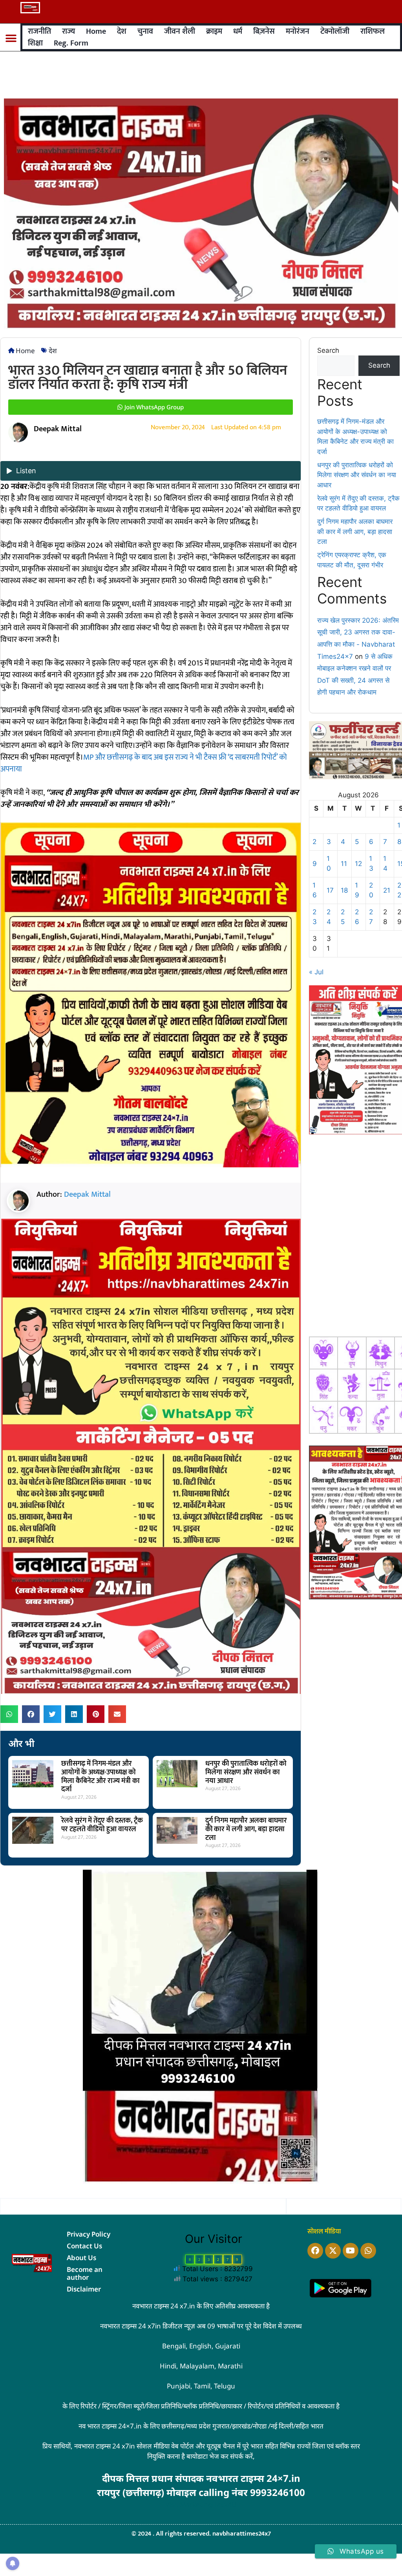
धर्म (238, 31)
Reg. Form (71, 43)
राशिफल (373, 31)
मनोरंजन (298, 31)
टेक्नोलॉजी (335, 31)
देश (122, 31)
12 (358, 864)
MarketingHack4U (208, 2504)
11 (344, 864)
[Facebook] (315, 2251)
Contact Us (84, 2246)
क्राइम (214, 31)
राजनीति (39, 31)
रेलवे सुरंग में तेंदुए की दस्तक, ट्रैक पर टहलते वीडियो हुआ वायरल (102, 1825)
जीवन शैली (180, 31)
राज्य (69, 31)
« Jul (316, 972)
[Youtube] (351, 2251)
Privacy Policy (89, 2234)
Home (96, 31)
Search (328, 350)
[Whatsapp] (368, 2251)
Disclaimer (84, 2289)
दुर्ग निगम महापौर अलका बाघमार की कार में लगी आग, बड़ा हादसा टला (246, 1829)
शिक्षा (35, 43)
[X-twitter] (333, 2251)
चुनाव (145, 31)
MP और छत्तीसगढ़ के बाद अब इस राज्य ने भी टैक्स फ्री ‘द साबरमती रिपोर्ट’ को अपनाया (144, 763)
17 (330, 890)
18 (344, 890)
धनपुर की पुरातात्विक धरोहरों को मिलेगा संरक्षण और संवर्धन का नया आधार (246, 1772)
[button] (11, 39)
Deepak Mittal (87, 1194)
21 (387, 890)
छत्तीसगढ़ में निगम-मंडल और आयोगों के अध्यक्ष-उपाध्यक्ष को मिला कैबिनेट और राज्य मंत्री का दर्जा (100, 1777)
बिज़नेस (264, 31)
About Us (81, 2258)
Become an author (85, 2273)
